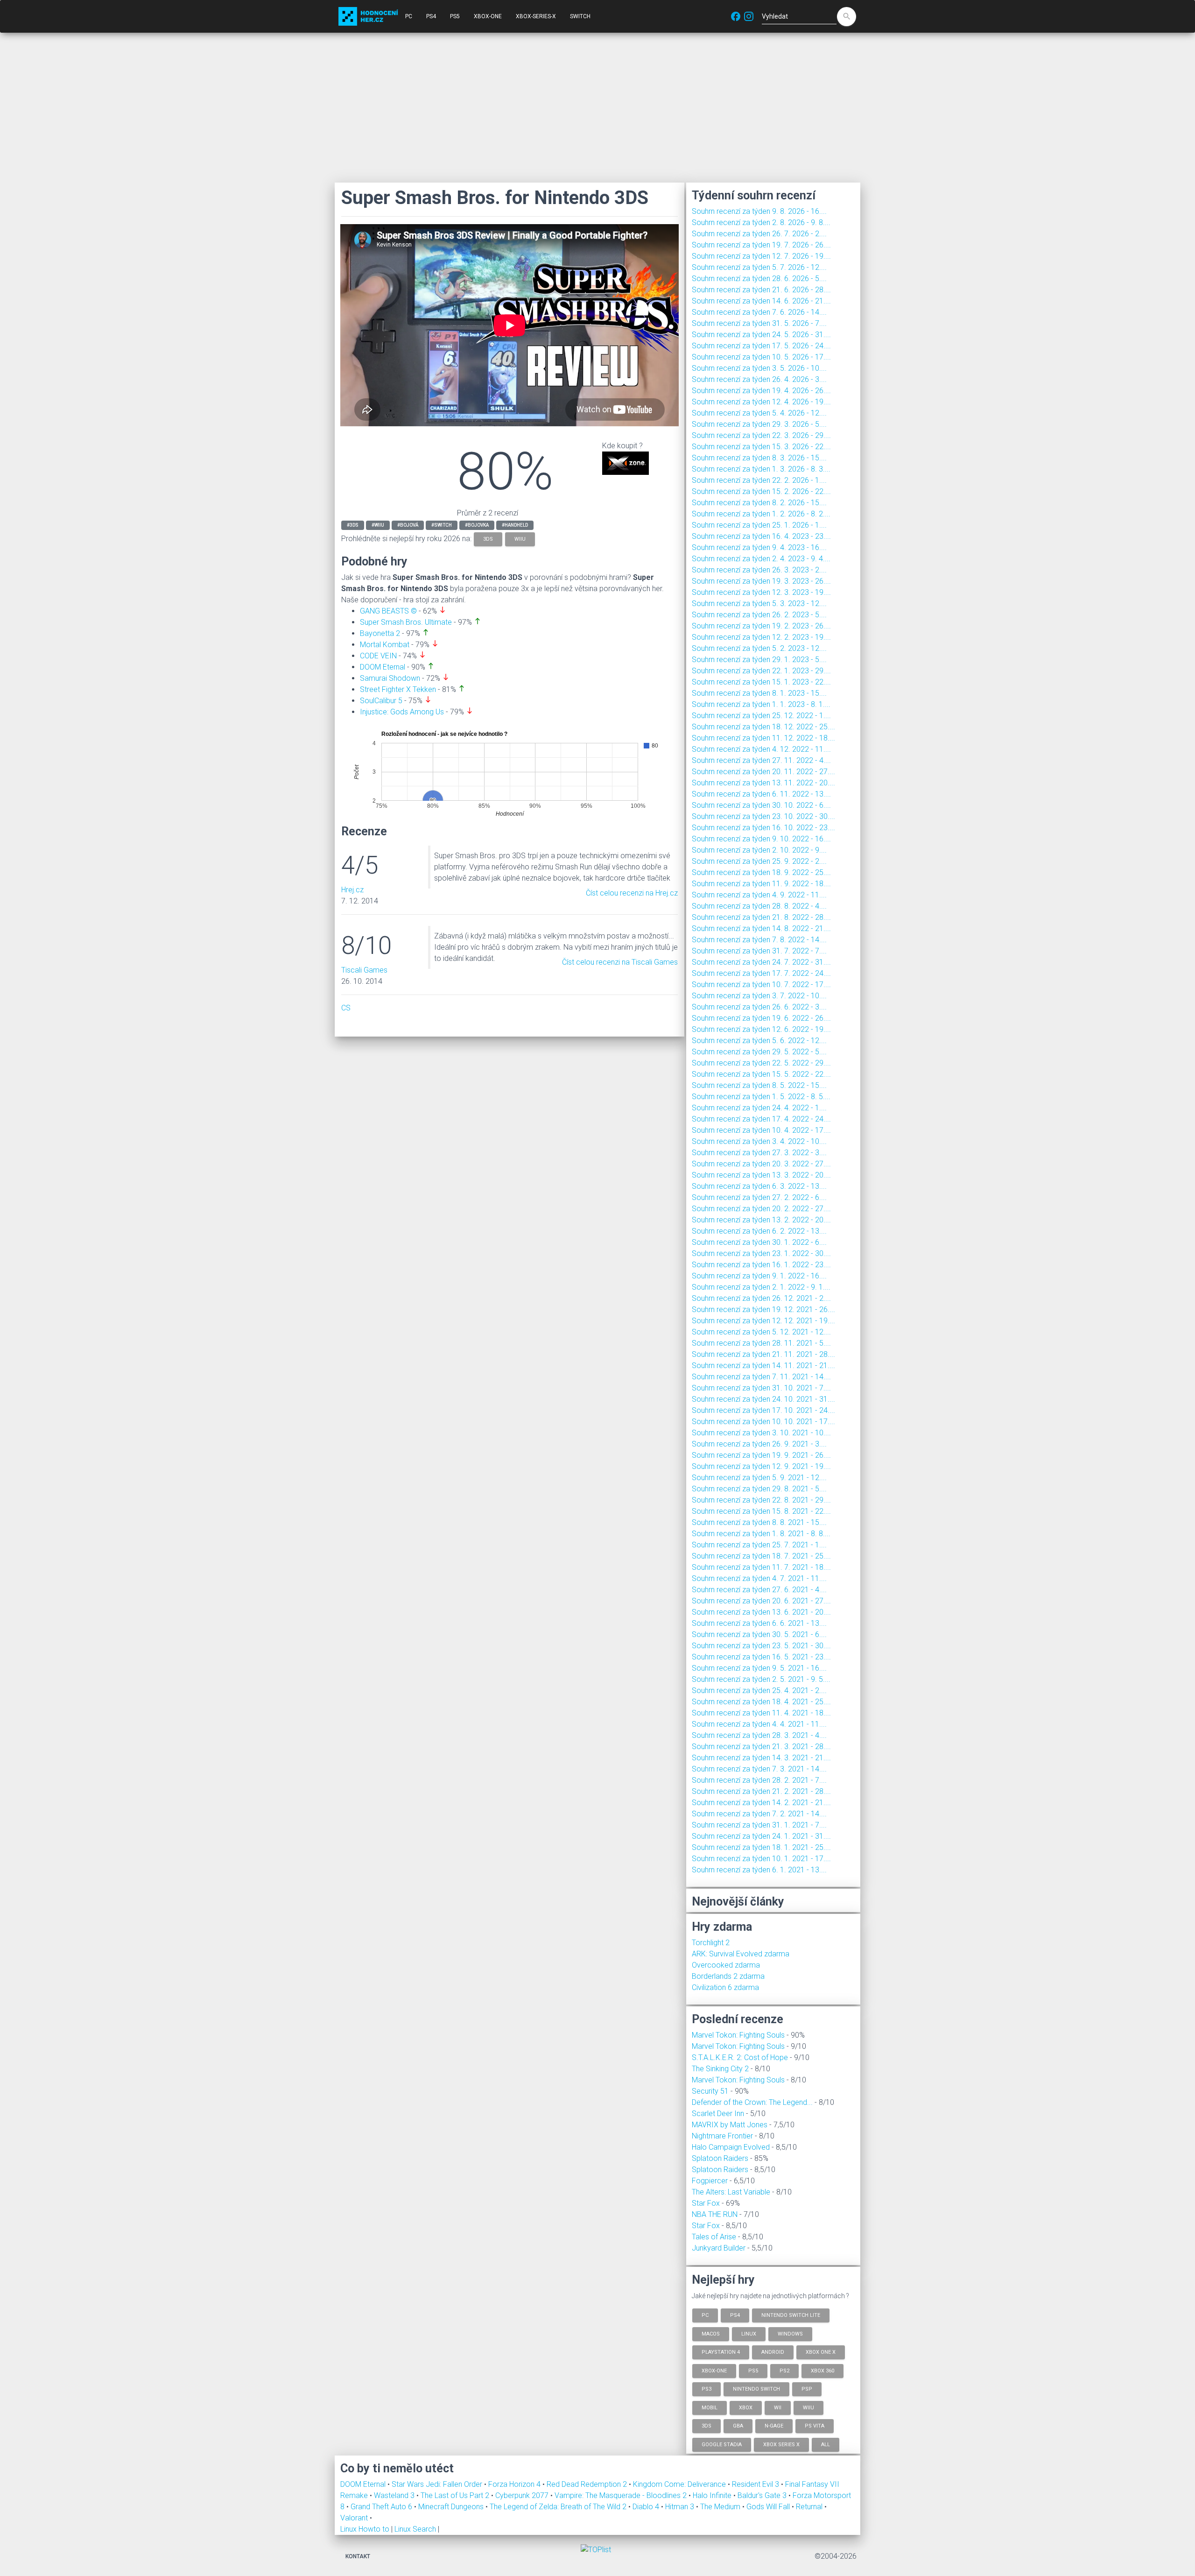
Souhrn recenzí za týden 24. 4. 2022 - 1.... (759, 1108)
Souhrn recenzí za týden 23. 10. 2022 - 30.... (763, 816)
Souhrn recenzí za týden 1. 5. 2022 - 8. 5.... (761, 1097)
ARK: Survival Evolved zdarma (741, 1954)
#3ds (353, 525)
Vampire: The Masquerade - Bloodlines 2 (622, 2495)
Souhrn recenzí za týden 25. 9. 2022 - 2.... (759, 861)
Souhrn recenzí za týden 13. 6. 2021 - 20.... (761, 1612)
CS (346, 1008)
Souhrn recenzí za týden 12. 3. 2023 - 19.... (761, 592)
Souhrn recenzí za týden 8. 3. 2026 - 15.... (759, 458)
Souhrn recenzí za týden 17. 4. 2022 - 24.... (761, 1119)
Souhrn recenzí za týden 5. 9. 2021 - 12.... (759, 1478)
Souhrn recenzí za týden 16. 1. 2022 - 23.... (761, 1265)
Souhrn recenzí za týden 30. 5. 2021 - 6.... (759, 1634)
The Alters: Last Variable (731, 2192)
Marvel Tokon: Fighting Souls (738, 2035)
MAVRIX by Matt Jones (730, 2125)
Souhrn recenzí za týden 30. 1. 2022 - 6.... (759, 1242)
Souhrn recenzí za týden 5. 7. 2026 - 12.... (759, 267)
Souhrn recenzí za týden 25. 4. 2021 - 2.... (759, 1690)
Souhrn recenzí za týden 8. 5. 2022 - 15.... (759, 1085)
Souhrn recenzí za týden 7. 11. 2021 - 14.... (761, 1377)
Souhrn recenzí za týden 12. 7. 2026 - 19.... (761, 256)
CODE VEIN (378, 656)
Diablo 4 (647, 2507)
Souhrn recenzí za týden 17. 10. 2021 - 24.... (763, 1410)
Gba (738, 2426)
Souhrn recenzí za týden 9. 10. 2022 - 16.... (761, 839)
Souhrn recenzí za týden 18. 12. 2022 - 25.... (763, 727)
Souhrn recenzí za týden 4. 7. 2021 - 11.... (759, 1578)
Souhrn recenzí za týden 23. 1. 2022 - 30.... (761, 1253)
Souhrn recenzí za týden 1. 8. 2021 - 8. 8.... (761, 1534)
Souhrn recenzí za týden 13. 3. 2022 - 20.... (761, 1175)
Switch (580, 16)
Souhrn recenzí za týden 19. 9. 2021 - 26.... (761, 1455)
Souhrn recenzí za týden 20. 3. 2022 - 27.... (761, 1164)
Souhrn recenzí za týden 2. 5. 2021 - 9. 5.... (761, 1679)
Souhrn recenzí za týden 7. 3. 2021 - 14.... (759, 1769)
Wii (778, 2407)
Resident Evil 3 (756, 2484)
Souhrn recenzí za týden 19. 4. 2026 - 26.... (761, 391)
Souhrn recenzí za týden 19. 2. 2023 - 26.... (761, 626)
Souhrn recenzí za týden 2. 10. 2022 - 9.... (759, 850)
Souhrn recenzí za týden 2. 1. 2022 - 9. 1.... (761, 1287)
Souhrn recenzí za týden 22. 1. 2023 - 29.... (761, 671)
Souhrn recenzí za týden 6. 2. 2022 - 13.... (759, 1231)
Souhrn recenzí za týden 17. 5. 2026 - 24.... (761, 346)
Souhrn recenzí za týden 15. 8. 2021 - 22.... (761, 1511)
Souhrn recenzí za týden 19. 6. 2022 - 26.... (761, 1018)
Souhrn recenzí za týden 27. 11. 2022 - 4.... (761, 760)
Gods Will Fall (769, 2507)
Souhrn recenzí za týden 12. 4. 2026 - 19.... (761, 402)
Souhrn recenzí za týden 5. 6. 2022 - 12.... (759, 1041)
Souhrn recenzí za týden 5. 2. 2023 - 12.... (759, 648)
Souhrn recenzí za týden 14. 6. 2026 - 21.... (761, 301)
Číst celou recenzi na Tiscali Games (620, 962)
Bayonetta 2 (380, 633)
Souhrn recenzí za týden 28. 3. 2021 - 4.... (759, 1735)
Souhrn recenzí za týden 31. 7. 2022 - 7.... (759, 951)
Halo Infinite (713, 2495)
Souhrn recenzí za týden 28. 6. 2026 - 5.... (759, 279)
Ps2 (784, 2370)
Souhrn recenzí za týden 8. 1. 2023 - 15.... (759, 693)
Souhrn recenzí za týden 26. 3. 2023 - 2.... (759, 570)
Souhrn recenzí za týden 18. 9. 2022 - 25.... (761, 872)
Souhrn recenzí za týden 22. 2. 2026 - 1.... (759, 480)
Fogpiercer (710, 2181)
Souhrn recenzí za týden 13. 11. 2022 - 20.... (763, 783)
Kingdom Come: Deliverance (680, 2484)
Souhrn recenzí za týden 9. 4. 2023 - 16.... (759, 547)
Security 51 (710, 2091)
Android (773, 2352)
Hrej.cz (352, 890)
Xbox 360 (822, 2370)
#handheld (515, 525)
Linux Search (415, 2529)
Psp (807, 2389)
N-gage (774, 2426)
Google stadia (722, 2444)
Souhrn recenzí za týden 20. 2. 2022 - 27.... (761, 1209)
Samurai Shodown (390, 678)
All (826, 2444)
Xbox (746, 2407)
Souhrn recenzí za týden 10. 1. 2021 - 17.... (761, 1859)
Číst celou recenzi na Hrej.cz (632, 893)
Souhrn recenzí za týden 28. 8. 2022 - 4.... (759, 906)
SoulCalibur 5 (381, 701)
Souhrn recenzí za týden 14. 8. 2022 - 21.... (761, 928)
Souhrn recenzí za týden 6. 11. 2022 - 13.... (761, 794)
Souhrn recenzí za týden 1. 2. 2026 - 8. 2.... (761, 514)
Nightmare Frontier (722, 2136)
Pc (705, 2315)
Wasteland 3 (395, 2495)
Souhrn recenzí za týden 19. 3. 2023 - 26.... (761, 581)
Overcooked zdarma (726, 1965)
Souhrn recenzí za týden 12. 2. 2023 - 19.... (761, 637)
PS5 (455, 16)
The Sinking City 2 (720, 2069)
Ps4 (735, 2315)
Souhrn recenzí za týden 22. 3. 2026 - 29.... (761, 435)
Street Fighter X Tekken (398, 689)
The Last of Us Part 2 (456, 2495)
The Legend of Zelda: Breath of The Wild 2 (559, 2507)
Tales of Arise (714, 2237)
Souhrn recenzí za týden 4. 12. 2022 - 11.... (761, 749)
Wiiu (808, 2407)
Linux (749, 2333)
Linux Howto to (365, 2529)
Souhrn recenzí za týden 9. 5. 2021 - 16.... (759, 1668)
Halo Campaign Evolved (731, 2147)
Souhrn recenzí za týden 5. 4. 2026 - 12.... (759, 413)
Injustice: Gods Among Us (402, 712)
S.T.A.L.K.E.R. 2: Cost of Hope (740, 2057)
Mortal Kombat (385, 645)
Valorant (355, 2518)
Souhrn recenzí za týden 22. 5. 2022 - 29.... (761, 1063)
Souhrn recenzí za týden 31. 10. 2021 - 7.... (761, 1388)
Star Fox (706, 2203)
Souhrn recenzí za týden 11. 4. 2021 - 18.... (761, 1713)
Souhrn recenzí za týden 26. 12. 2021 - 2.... (761, 1298)
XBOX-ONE (488, 16)
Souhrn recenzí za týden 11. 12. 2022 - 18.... (763, 738)
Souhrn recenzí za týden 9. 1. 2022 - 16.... (759, 1276)
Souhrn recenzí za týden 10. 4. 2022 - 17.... (761, 1130)
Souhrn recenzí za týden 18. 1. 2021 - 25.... (761, 1847)
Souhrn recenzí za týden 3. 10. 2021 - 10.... (761, 1433)
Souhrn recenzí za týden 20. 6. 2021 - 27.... (761, 1601)
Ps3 (706, 2389)
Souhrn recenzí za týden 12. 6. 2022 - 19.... (761, 1029)
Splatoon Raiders (720, 2158)
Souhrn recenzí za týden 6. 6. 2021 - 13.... (759, 1623)
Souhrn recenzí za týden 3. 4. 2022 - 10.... (759, 1141)
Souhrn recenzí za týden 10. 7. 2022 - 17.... (761, 985)
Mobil (710, 2407)
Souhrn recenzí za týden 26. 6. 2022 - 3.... (759, 1007)
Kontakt (358, 2556)
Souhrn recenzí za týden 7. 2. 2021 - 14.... (759, 1814)
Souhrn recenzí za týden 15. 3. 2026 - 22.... (761, 447)
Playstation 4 (721, 2352)
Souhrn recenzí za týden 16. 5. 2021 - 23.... (761, 1657)
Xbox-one (714, 2370)
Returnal (810, 2507)
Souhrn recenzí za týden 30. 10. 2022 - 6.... (761, 805)
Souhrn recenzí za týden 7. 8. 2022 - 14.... (759, 940)
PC (409, 16)
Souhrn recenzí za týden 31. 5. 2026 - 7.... (759, 323)
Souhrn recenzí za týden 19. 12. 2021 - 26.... (763, 1309)
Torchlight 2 (711, 1943)
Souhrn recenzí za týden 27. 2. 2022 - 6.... (759, 1197)
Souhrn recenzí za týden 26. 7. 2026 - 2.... (759, 234)
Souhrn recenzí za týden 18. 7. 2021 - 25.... (761, 1556)
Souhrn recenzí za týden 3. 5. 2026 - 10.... (759, 368)
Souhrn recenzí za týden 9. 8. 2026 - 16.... (759, 211)
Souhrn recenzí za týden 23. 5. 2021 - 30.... (761, 1646)
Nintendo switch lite (791, 2315)
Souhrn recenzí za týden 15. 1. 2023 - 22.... (761, 682)
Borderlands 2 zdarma (728, 1976)
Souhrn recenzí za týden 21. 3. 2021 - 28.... (761, 1747)
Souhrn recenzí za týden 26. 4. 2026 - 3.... (759, 379)
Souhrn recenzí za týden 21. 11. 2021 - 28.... (763, 1354)
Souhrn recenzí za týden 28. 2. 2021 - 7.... (759, 1780)
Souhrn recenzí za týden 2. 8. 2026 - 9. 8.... (761, 222)
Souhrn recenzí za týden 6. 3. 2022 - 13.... (759, 1186)
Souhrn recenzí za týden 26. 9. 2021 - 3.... (759, 1444)
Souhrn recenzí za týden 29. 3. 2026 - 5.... (759, 424)
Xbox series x (781, 2444)
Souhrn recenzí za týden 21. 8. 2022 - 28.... (761, 917)
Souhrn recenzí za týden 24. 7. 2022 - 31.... (761, 962)
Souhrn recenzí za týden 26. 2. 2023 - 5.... (759, 615)
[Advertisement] (597, 107)
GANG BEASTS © (388, 611)
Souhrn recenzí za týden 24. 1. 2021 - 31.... (761, 1836)
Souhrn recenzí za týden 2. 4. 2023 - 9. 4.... (761, 559)
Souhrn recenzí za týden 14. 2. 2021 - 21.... (761, 1803)
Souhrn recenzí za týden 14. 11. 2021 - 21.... (763, 1366)
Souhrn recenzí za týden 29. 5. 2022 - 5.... (759, 1052)
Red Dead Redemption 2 (588, 2484)
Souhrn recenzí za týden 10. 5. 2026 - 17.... (761, 357)
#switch (442, 525)
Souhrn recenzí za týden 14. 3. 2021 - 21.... (761, 1758)
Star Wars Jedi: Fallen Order (438, 2484)
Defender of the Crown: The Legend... (752, 2102)
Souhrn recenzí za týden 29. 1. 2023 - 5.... (759, 660)
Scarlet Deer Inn (718, 2114)
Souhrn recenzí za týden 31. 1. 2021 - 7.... (759, 1825)
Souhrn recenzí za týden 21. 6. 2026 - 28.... (761, 290)
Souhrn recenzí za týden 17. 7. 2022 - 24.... (761, 973)
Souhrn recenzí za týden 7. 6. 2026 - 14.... (759, 312)
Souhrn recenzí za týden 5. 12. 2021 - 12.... (761, 1332)
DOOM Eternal (383, 667)
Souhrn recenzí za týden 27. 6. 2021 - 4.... (759, 1590)
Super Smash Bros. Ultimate (406, 622)
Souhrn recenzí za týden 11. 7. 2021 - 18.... (761, 1567)
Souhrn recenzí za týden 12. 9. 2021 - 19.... (761, 1466)
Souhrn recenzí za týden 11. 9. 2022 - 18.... (761, 884)
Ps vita (815, 2426)
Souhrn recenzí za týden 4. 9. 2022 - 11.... (759, 895)
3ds (488, 539)
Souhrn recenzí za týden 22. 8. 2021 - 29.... (761, 1500)
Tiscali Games (364, 970)
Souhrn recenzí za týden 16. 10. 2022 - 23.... (763, 828)
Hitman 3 (681, 2507)
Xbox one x (821, 2352)
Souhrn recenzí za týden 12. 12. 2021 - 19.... (763, 1321)
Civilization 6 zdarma (725, 1987)
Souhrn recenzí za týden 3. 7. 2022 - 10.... (759, 996)
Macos (711, 2333)
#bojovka (477, 525)
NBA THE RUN (715, 2214)
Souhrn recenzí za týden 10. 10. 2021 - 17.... (763, 1422)
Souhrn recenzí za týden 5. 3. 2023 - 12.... (759, 603)
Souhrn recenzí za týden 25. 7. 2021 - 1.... (759, 1545)
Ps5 (753, 2370)
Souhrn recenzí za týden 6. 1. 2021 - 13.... (759, 1870)
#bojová (408, 525)
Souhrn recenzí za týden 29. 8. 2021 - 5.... (759, 1489)
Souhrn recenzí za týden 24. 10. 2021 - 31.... (763, 1399)
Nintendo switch (756, 2389)
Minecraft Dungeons (452, 2507)
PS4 (431, 16)
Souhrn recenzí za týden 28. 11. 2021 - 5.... (761, 1343)
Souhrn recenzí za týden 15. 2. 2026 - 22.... (761, 491)
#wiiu (378, 525)
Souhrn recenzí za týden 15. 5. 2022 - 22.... (761, 1074)
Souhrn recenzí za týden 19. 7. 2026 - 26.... (761, 245)
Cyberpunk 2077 (523, 2495)
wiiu (520, 539)
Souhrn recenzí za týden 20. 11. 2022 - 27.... (763, 772)
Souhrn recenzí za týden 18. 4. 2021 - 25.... (761, 1702)
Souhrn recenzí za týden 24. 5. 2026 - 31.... (761, 335)
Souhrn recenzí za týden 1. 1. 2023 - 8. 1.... (761, 704)
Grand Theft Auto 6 (382, 2507)
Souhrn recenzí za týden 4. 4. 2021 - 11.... (759, 1724)
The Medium (721, 2507)
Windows (790, 2333)
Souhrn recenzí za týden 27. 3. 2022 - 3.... (759, 1153)
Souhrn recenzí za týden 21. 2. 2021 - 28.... (761, 1791)
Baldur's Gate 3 (763, 2495)
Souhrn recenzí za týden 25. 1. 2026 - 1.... (759, 525)
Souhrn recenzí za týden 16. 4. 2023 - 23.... (761, 536)
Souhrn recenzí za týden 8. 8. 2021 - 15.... (759, 1522)
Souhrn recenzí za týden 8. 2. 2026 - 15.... (759, 503)
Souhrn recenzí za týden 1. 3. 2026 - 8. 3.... (761, 469)
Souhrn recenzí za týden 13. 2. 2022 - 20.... (761, 1220)
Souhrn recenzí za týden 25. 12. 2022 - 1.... (761, 716)
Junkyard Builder (719, 2248)
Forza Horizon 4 (515, 2484)
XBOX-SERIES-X (536, 16)
